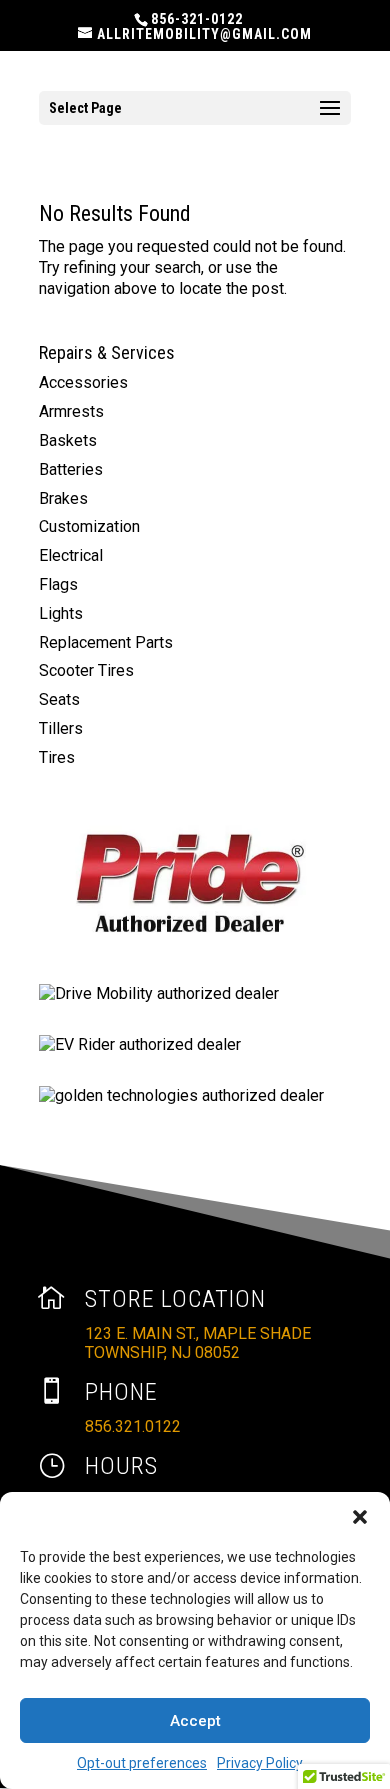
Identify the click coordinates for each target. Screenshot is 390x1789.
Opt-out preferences (142, 1763)
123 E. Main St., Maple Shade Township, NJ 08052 (198, 1343)
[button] (360, 1517)
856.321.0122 (133, 1426)
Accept (195, 1721)
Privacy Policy (260, 1763)
